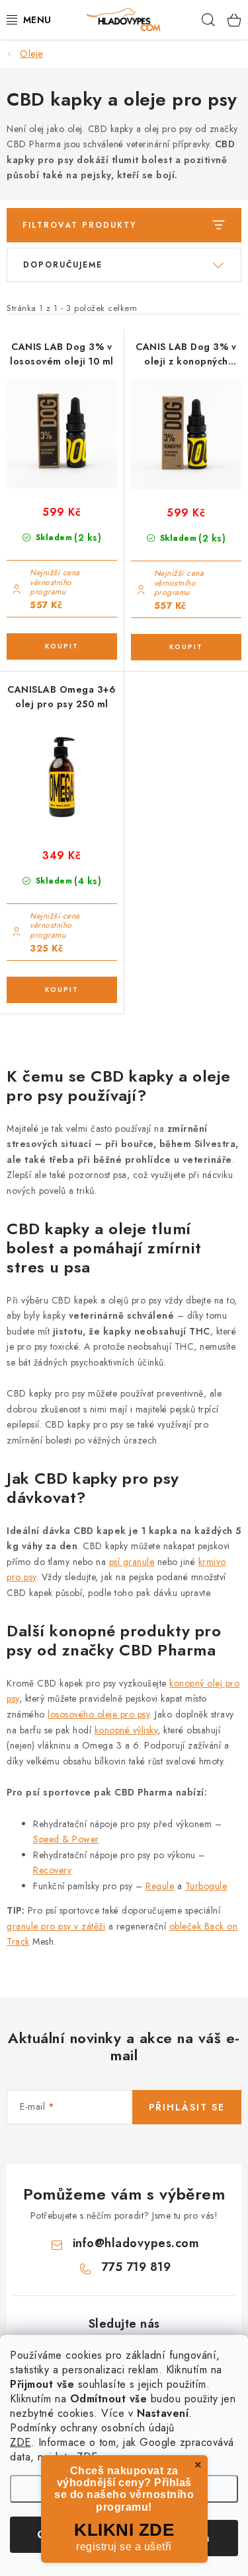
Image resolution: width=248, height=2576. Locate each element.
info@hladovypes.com (136, 2243)
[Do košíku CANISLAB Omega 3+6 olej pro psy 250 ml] (62, 990)
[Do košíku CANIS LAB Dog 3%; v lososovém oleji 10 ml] (62, 646)
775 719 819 (136, 2267)
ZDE (21, 2442)
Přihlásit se (187, 2107)
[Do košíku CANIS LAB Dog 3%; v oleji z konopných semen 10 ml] (186, 647)
